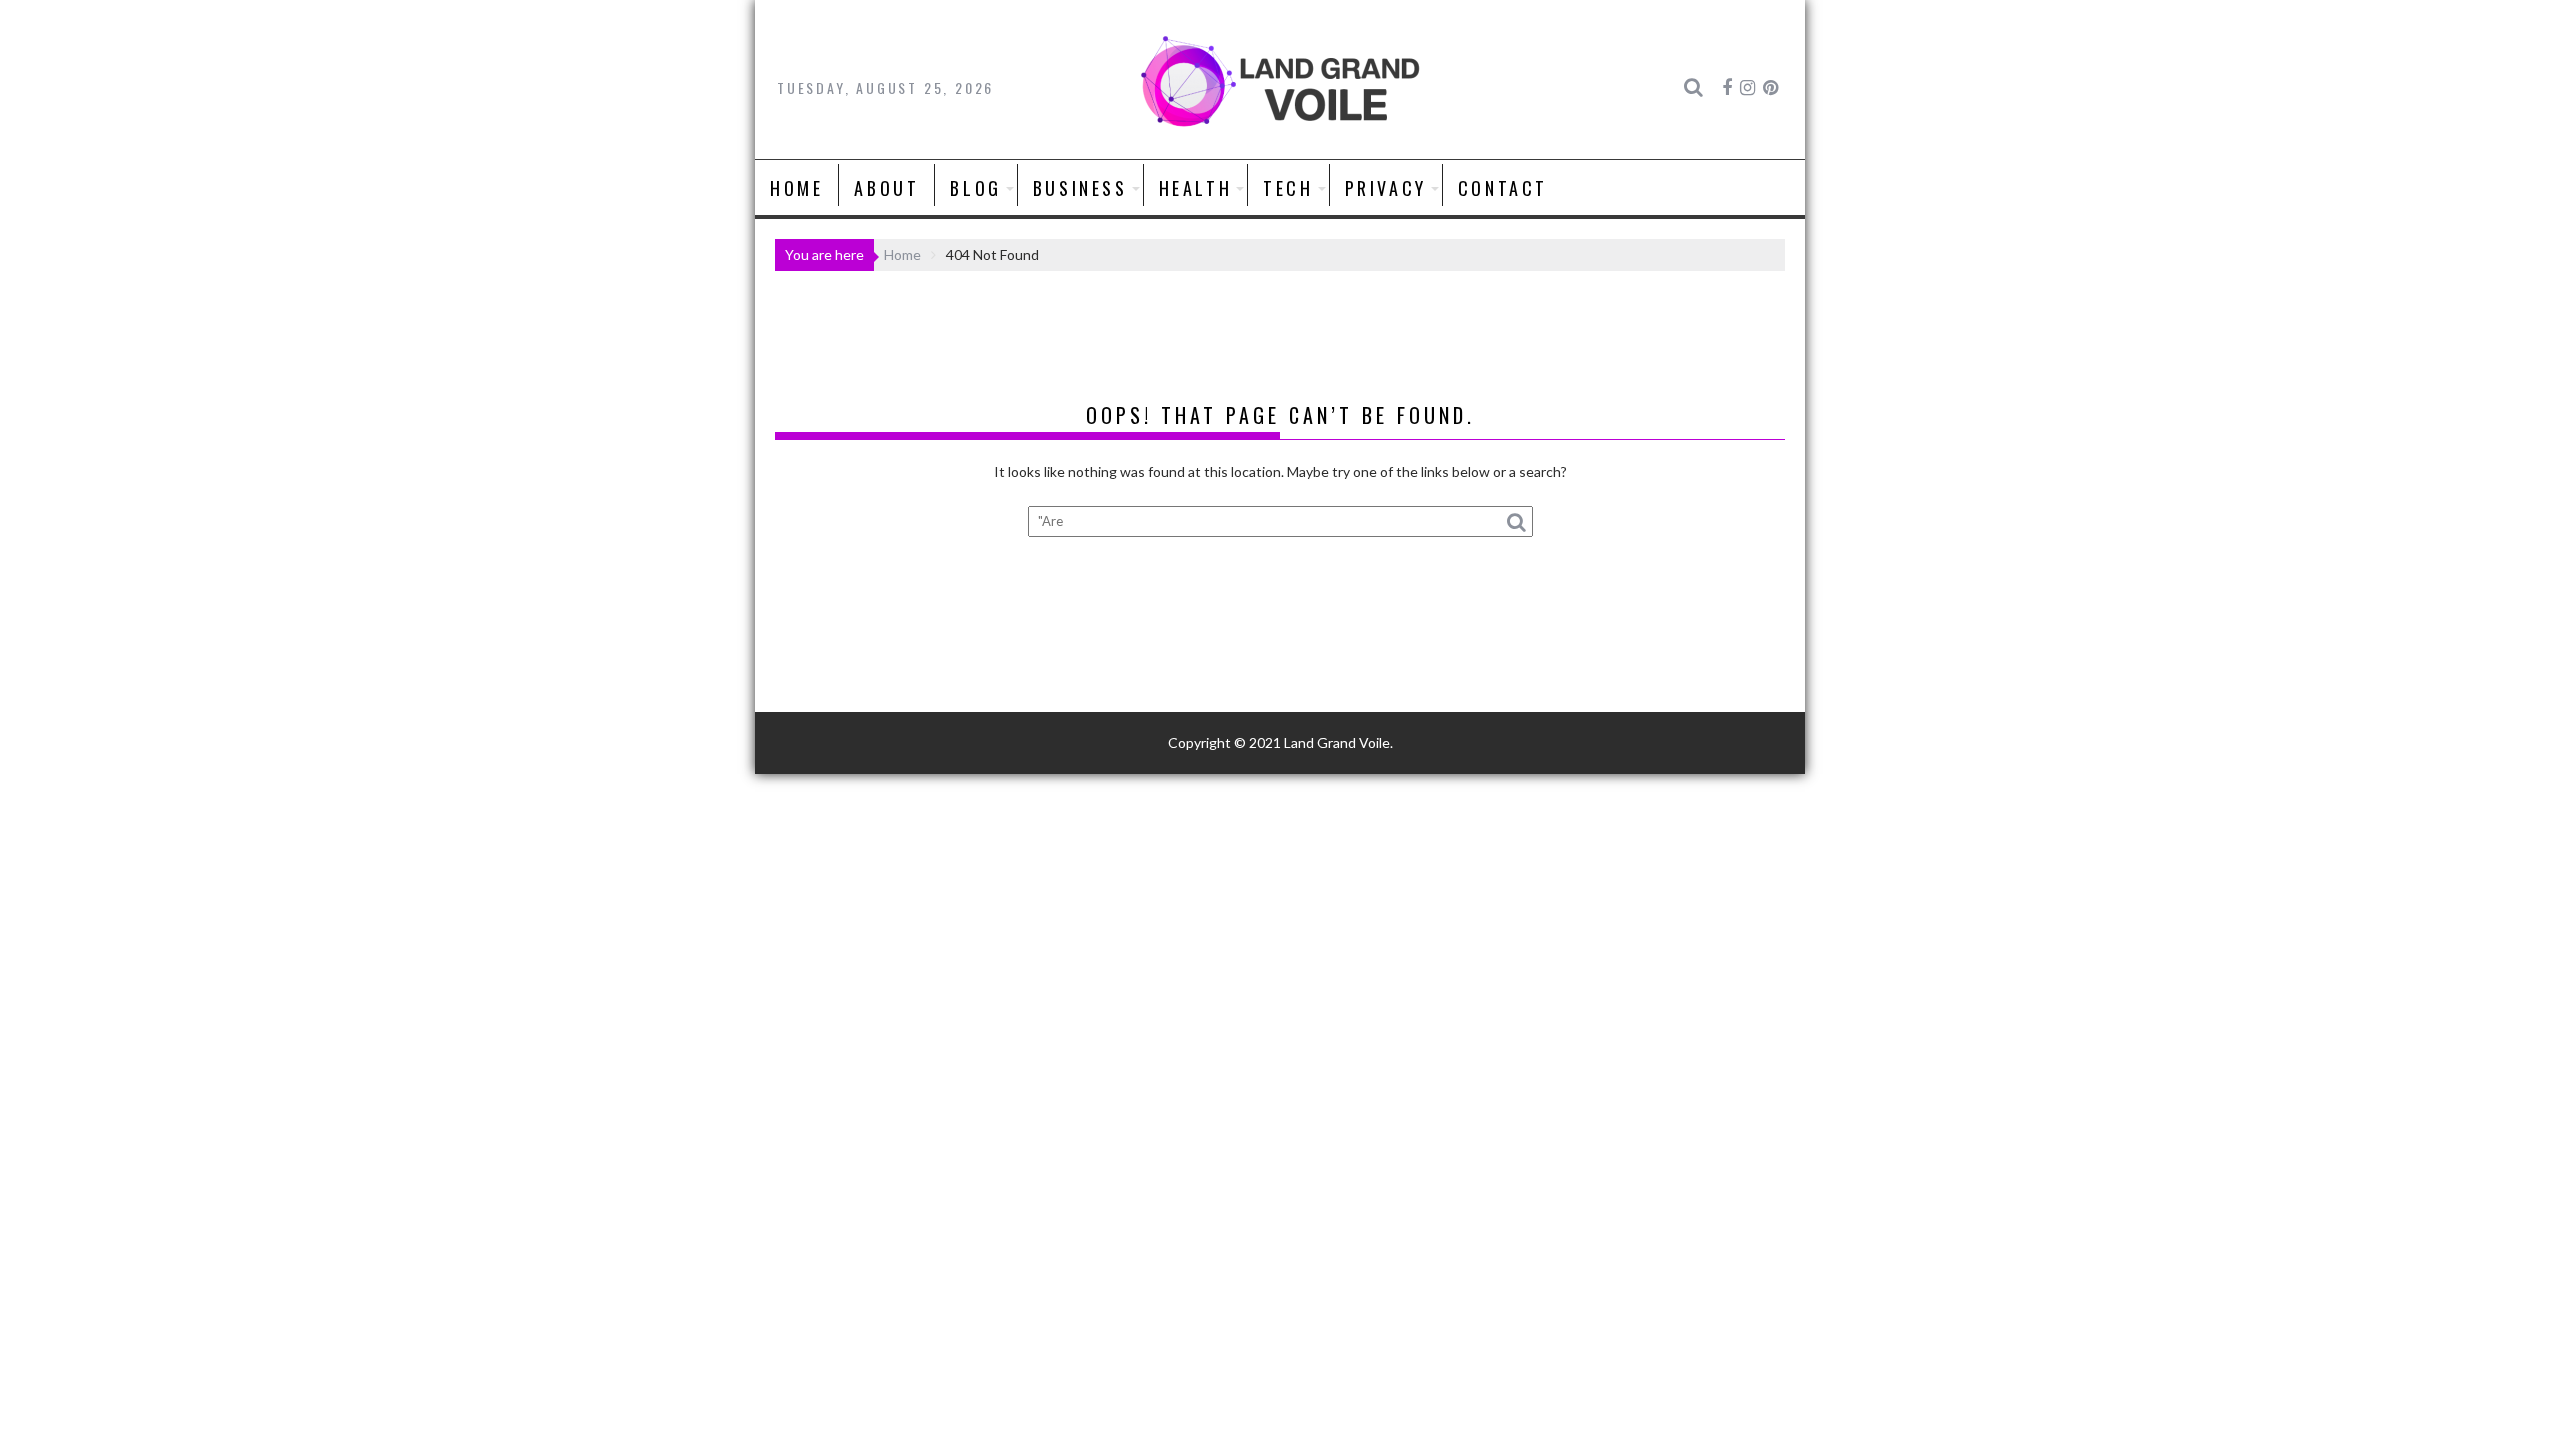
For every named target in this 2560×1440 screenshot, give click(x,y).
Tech (1288, 188)
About (886, 188)
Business (1080, 188)
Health (1196, 188)
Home (796, 188)
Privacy (1386, 188)
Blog (975, 188)
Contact (1503, 188)
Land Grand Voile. (1338, 742)
